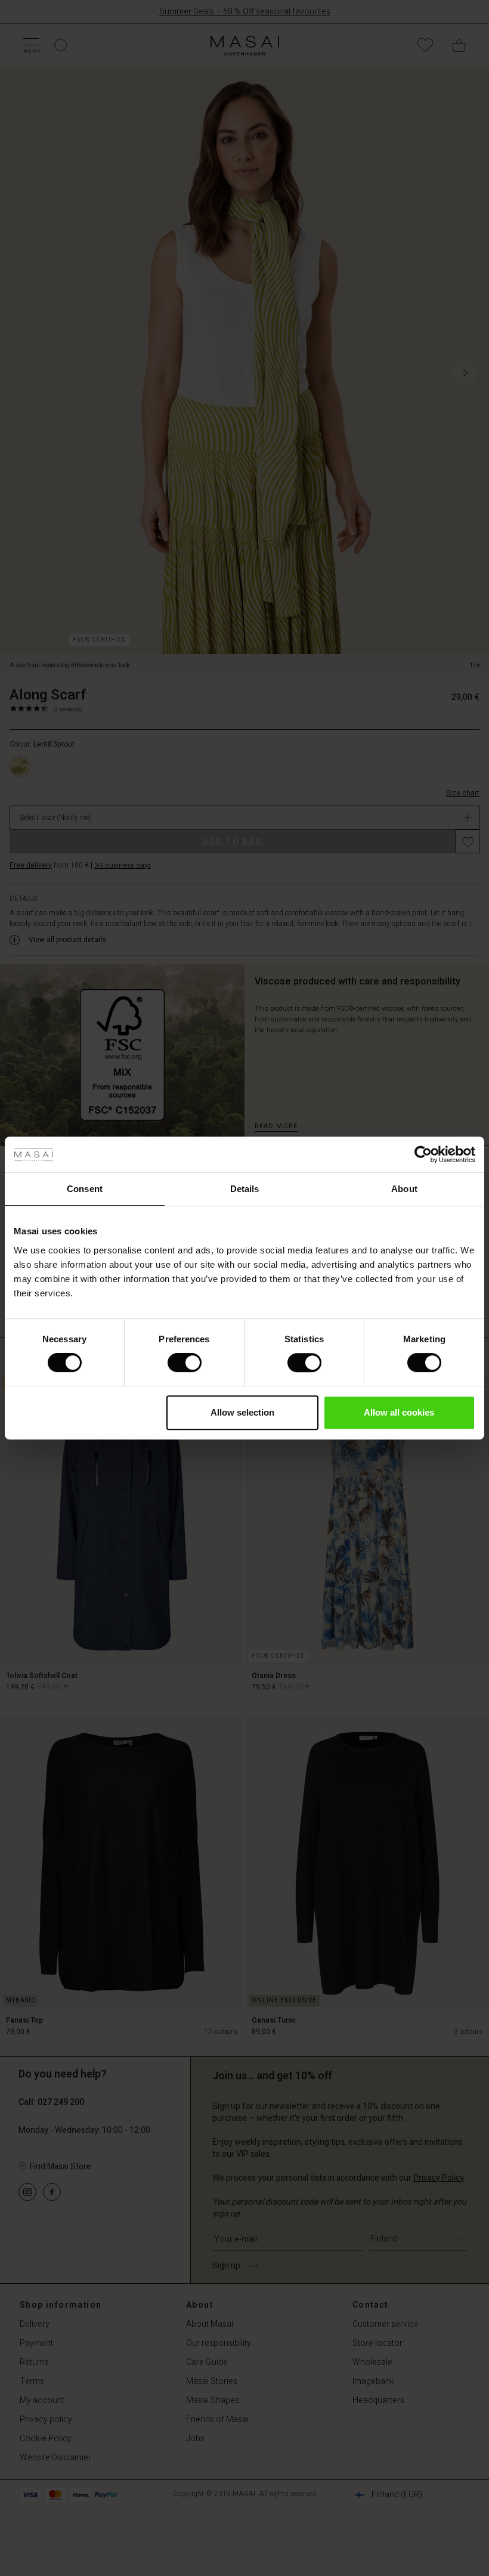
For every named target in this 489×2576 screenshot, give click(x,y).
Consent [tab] (85, 1189)
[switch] (185, 1363)
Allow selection (242, 1412)
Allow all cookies (399, 1412)
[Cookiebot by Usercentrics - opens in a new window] (423, 1154)
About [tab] (404, 1189)
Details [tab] (245, 1189)
